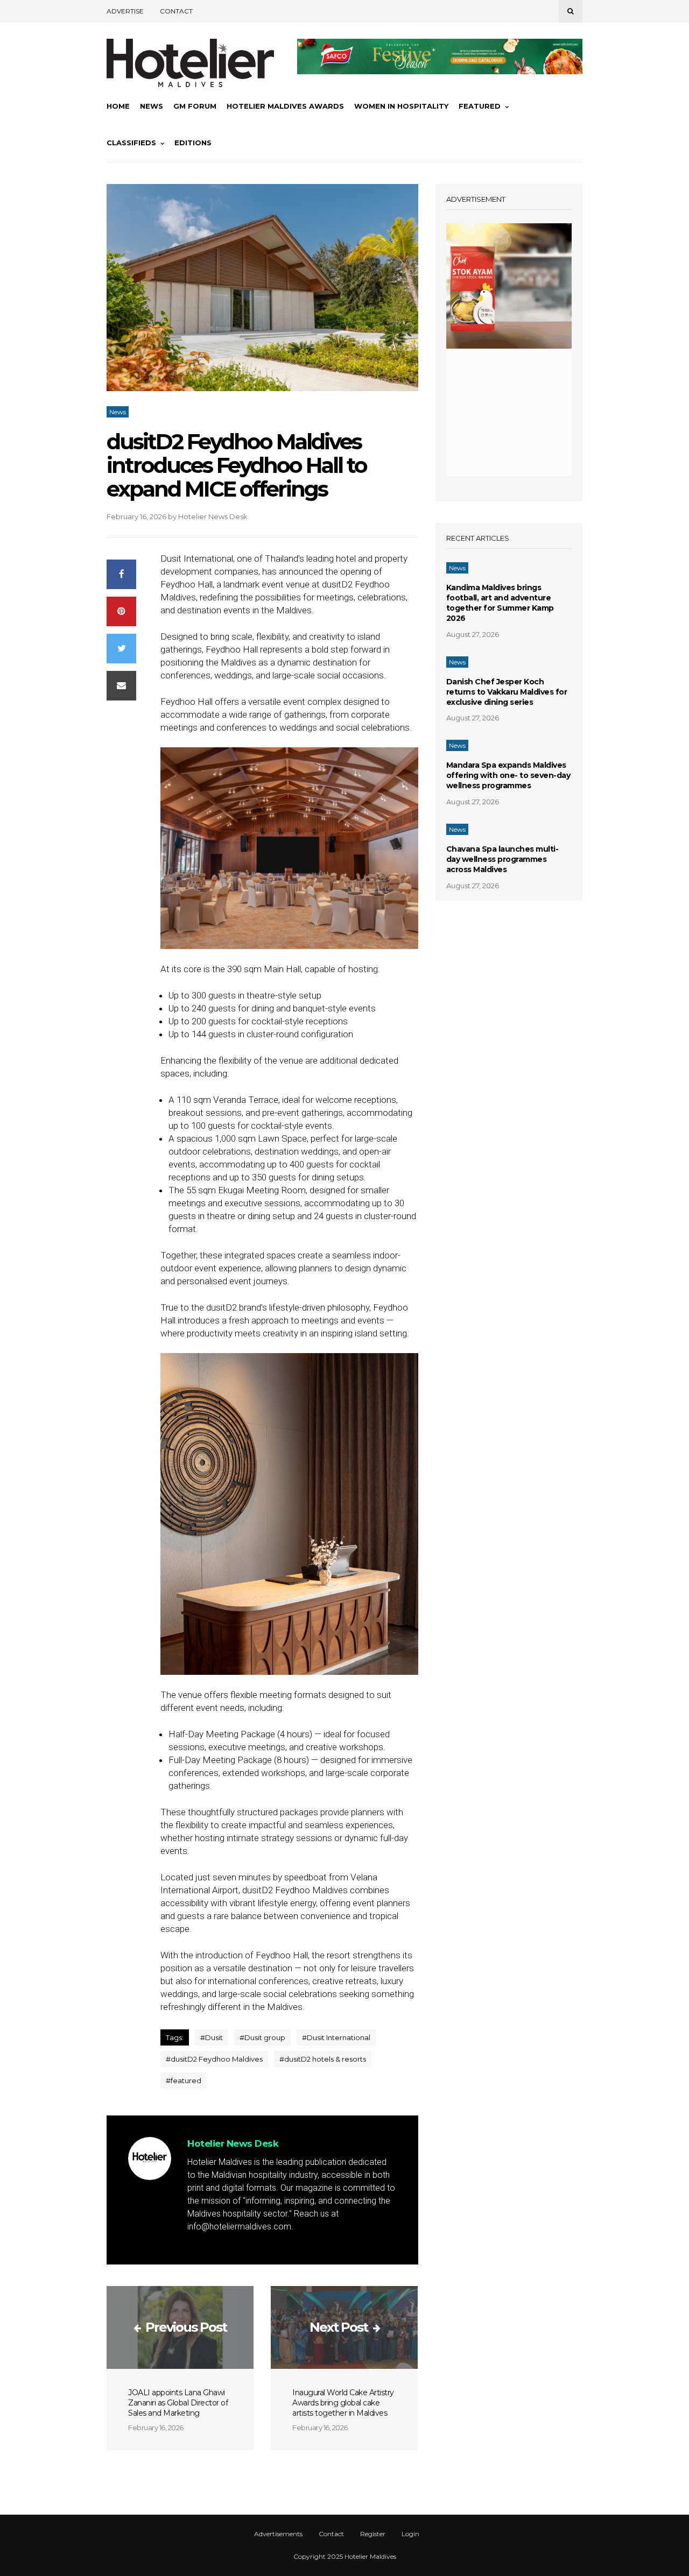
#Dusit (212, 2037)
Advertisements (278, 2534)
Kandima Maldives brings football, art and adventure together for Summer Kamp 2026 (500, 603)
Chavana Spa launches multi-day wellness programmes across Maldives (502, 859)
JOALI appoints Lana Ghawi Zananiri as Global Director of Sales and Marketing (178, 2403)
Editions (193, 143)
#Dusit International (336, 2037)
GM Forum (195, 106)
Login (410, 2534)
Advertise (125, 11)
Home (118, 106)
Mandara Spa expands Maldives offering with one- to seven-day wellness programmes (508, 775)
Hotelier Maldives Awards (285, 106)
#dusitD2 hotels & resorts (323, 2059)
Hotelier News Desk (213, 516)
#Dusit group (262, 2037)
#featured (184, 2080)
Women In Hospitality (401, 106)
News (152, 106)
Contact (176, 11)
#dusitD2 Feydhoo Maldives (214, 2059)
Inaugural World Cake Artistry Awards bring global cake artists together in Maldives (343, 2403)
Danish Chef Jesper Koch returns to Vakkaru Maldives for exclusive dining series (507, 692)
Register (373, 2534)
